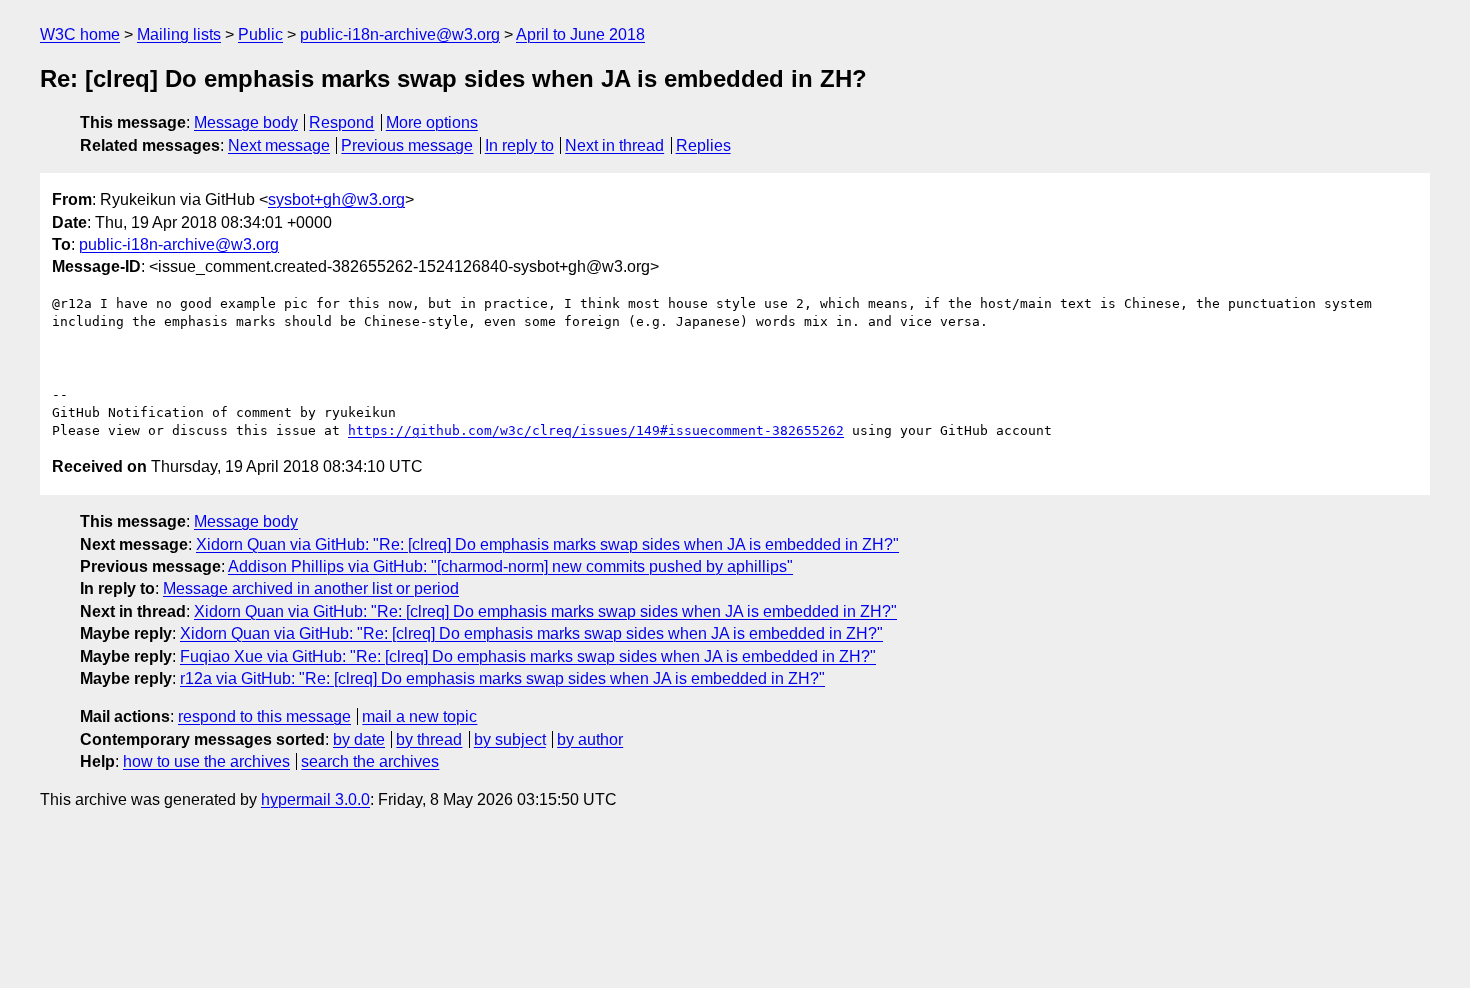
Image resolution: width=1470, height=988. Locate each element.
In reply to (519, 145)
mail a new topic (419, 716)
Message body (246, 122)
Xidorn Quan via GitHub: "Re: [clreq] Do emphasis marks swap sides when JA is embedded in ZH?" (547, 544)
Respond (341, 122)
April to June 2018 (580, 34)
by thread (429, 739)
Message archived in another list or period (311, 588)
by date (359, 739)
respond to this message (264, 716)
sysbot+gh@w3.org (336, 199)
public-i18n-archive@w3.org (400, 34)
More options (432, 122)
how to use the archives (206, 761)
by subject (510, 739)
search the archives (370, 761)
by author (590, 739)
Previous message (407, 145)
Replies (703, 145)
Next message (279, 145)
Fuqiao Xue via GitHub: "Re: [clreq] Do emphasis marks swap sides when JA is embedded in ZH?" (528, 656)
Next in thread (614, 145)
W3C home (80, 34)
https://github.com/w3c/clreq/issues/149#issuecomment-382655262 (596, 430)
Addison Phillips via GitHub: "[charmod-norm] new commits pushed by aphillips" (510, 566)
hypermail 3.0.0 (315, 799)
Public (260, 34)
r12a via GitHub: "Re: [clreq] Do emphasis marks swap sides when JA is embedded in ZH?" (502, 678)
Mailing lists (179, 34)
